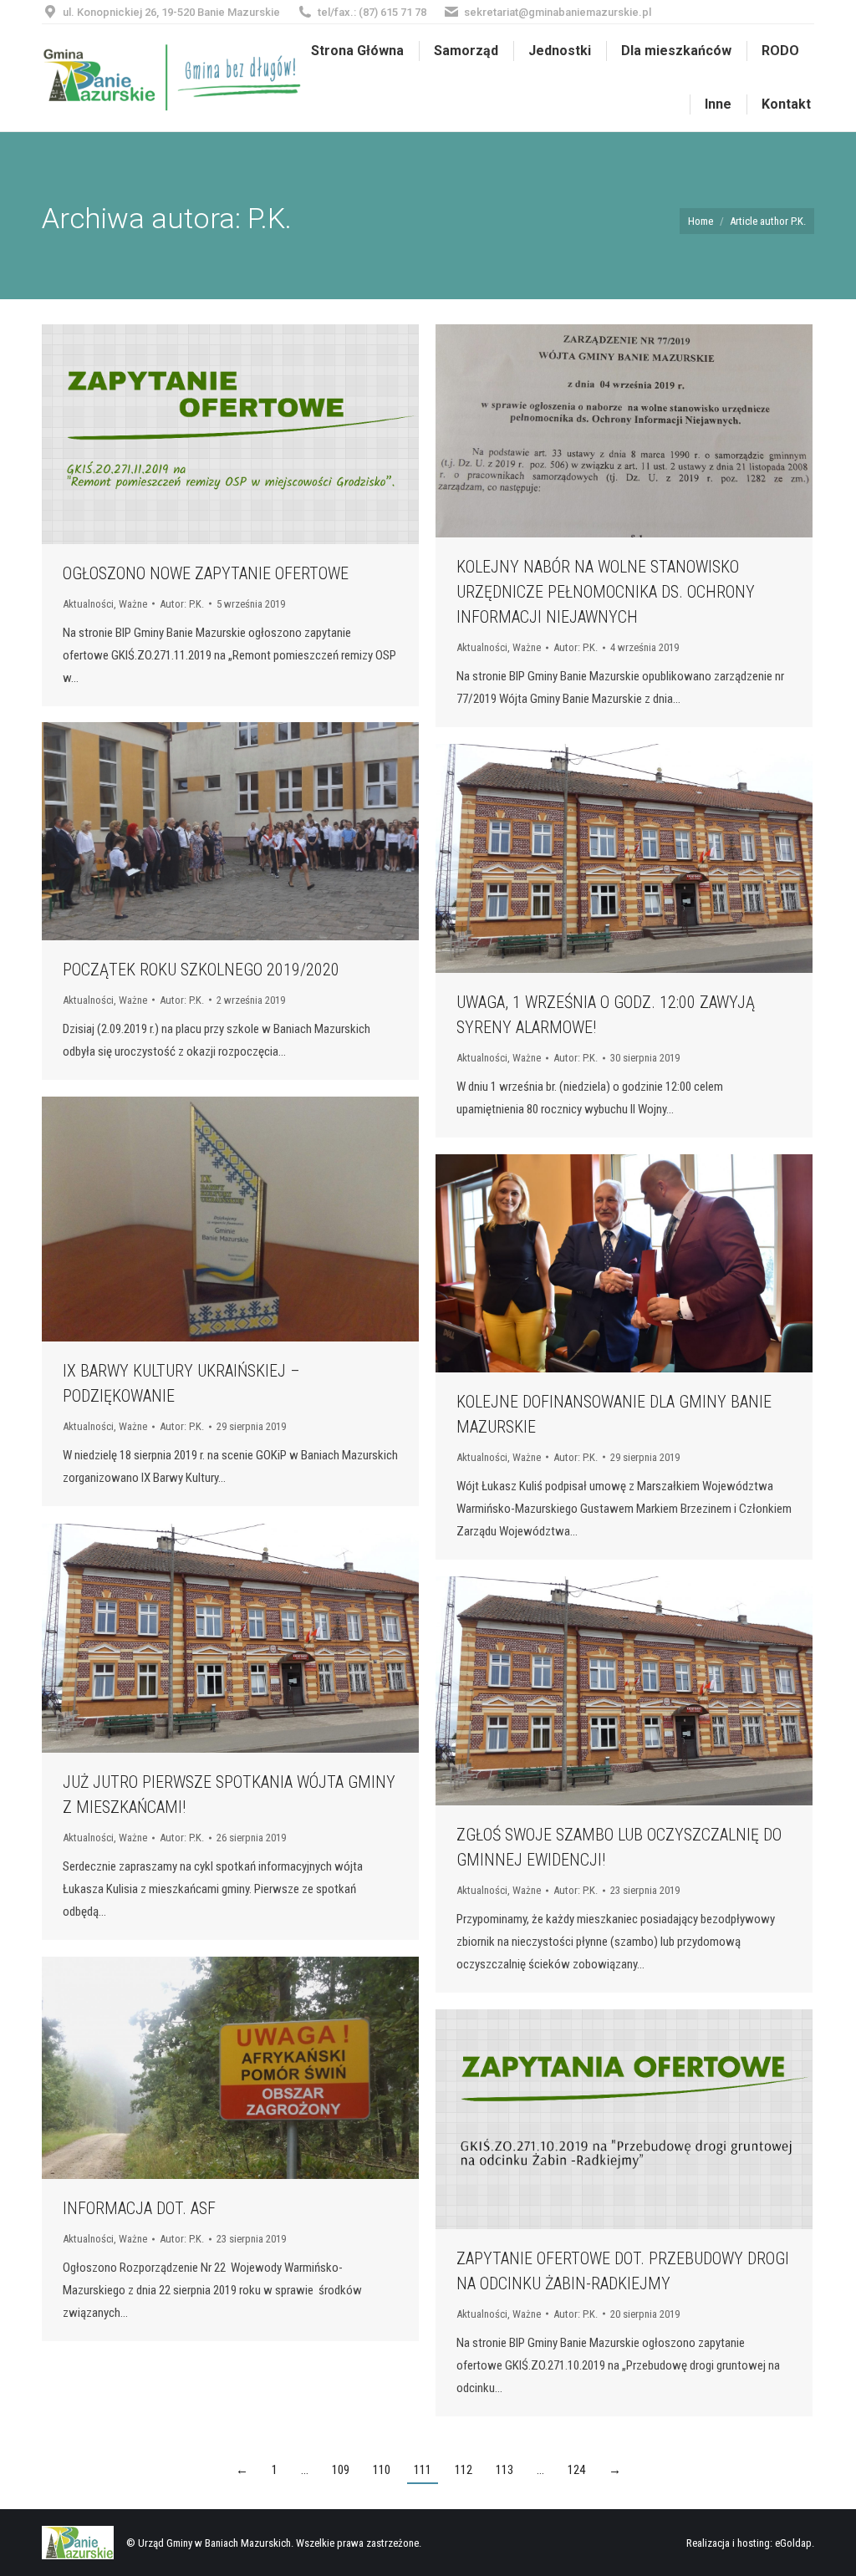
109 (341, 2470)
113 (504, 2470)
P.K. (270, 218)
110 (382, 2470)
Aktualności (88, 604)
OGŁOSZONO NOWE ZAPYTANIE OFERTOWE (206, 573)
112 (464, 2470)
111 (423, 2470)
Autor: (182, 604)
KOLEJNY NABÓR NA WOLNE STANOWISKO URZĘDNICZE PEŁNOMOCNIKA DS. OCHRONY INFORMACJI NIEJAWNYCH (606, 592)
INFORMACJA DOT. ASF (139, 2208)
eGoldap (793, 2543)
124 (576, 2470)
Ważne (133, 604)
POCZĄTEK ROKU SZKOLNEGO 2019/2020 (201, 970)
